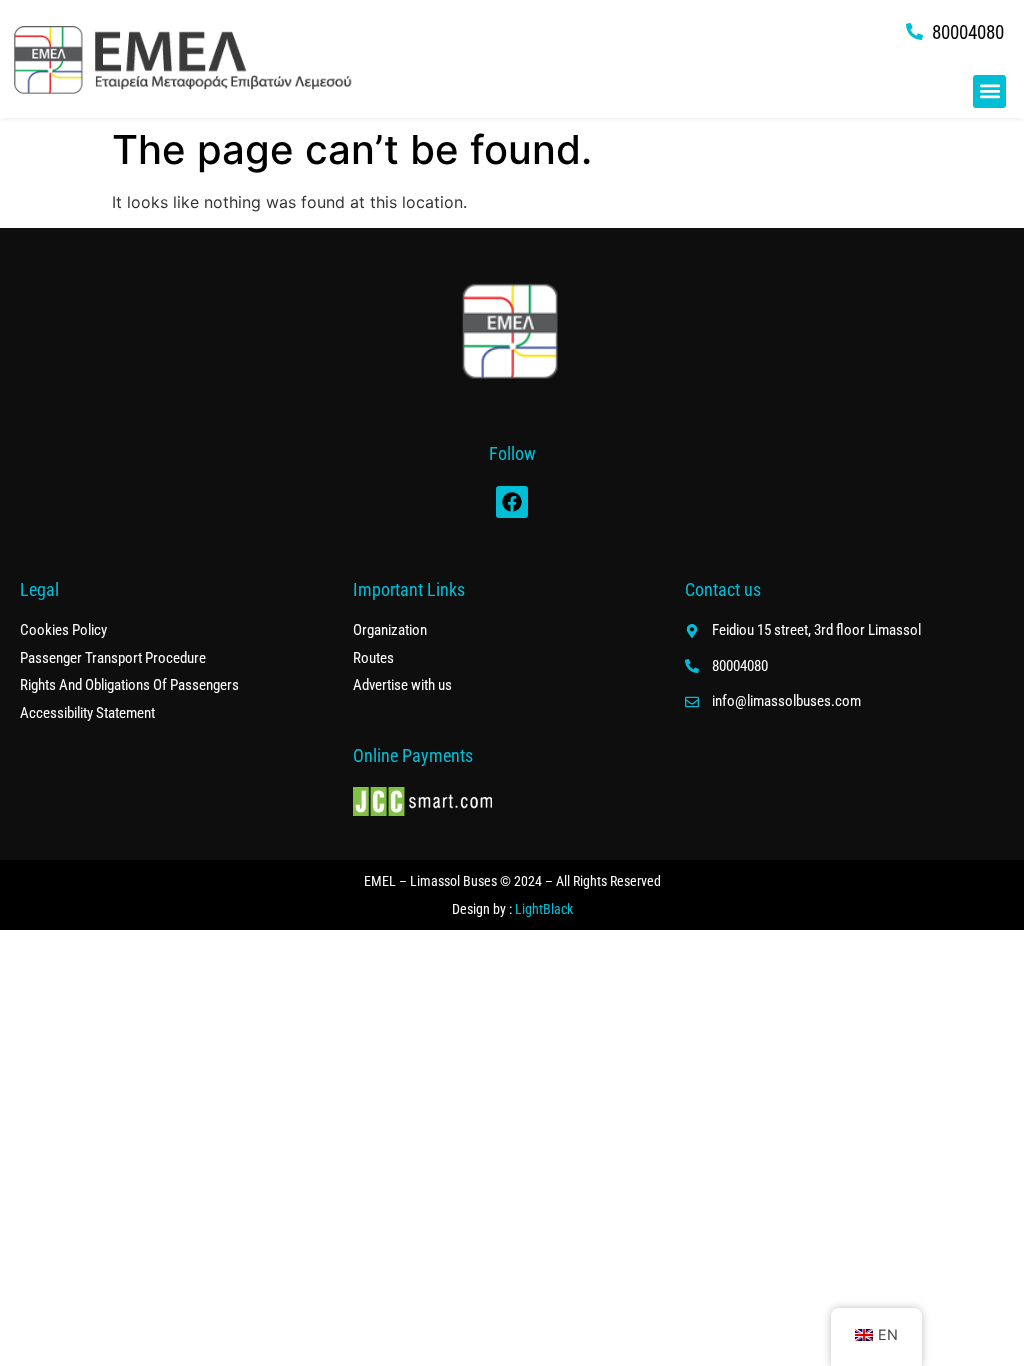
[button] (989, 91)
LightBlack (544, 909)
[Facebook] (512, 502)
